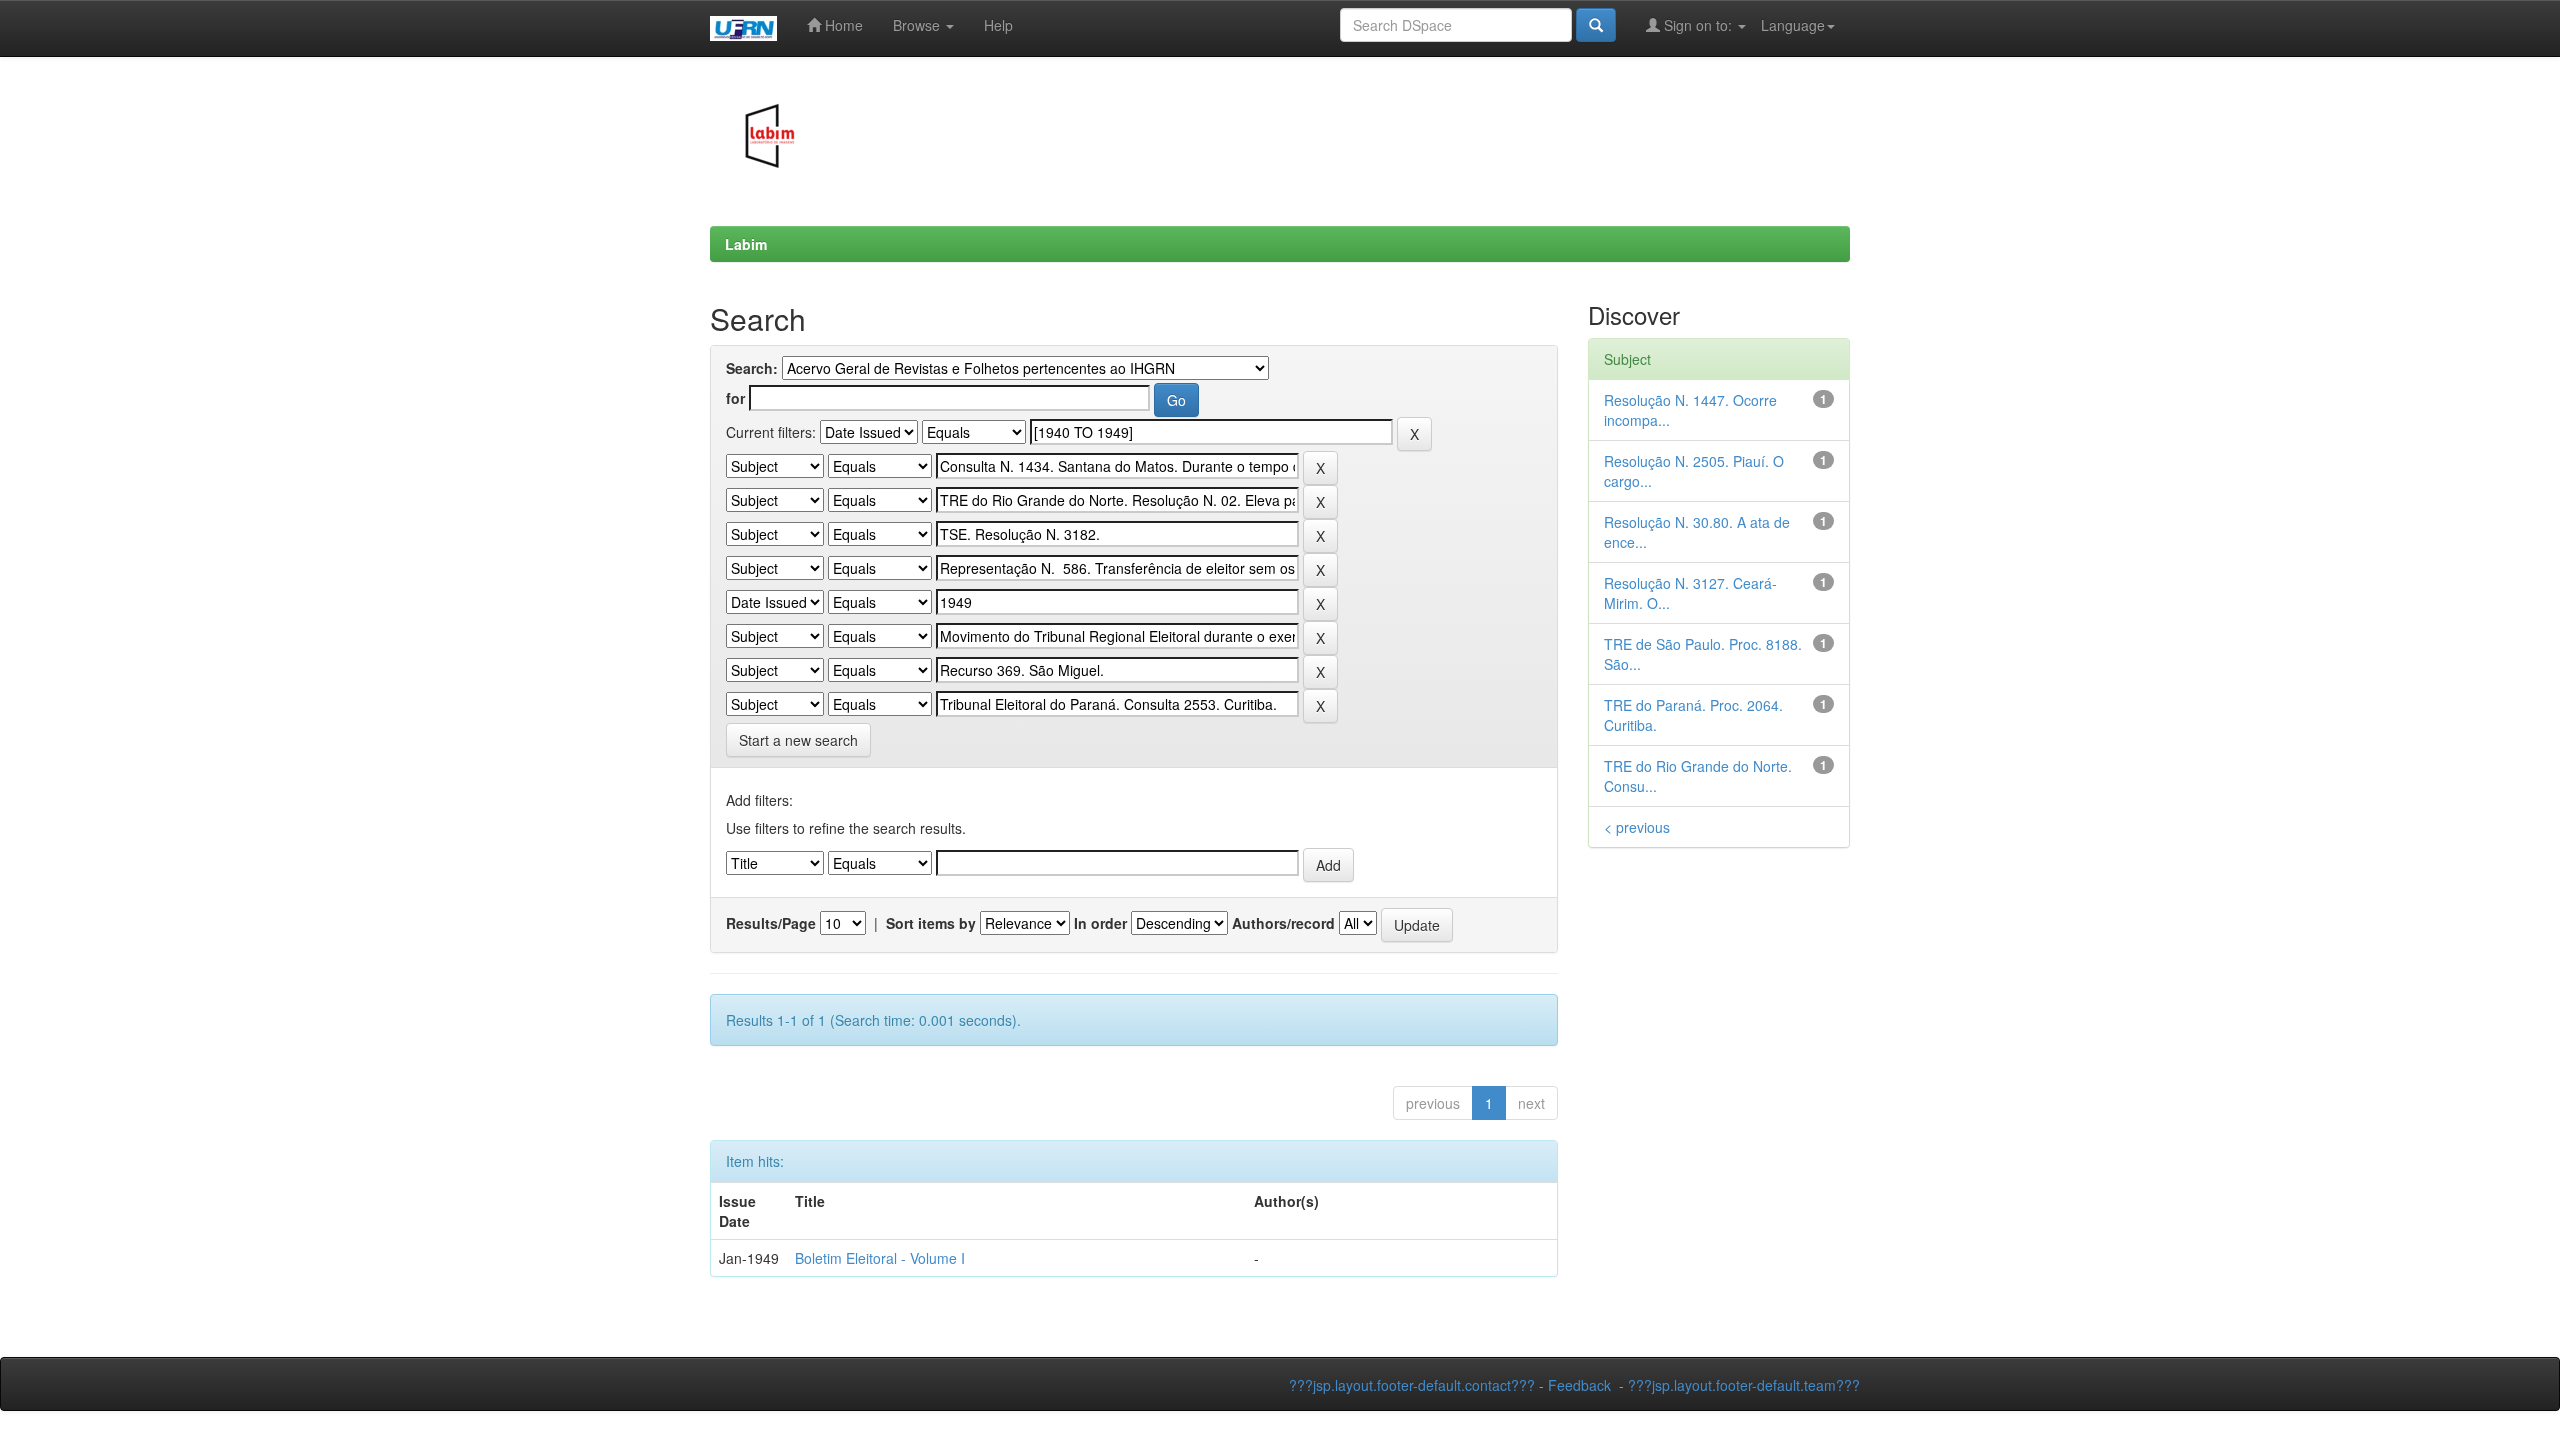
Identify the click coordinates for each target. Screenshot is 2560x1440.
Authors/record (1283, 923)
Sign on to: (1698, 25)
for (735, 398)
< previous (1637, 827)
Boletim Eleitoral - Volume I (880, 1258)
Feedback (1579, 1385)
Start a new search (798, 740)
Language (1793, 25)
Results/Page (771, 923)
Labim (746, 244)
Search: (752, 368)
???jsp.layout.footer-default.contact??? (1412, 1385)
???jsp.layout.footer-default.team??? (1744, 1385)
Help (998, 25)
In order (1100, 923)
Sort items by (931, 923)
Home (842, 25)
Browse (918, 25)
